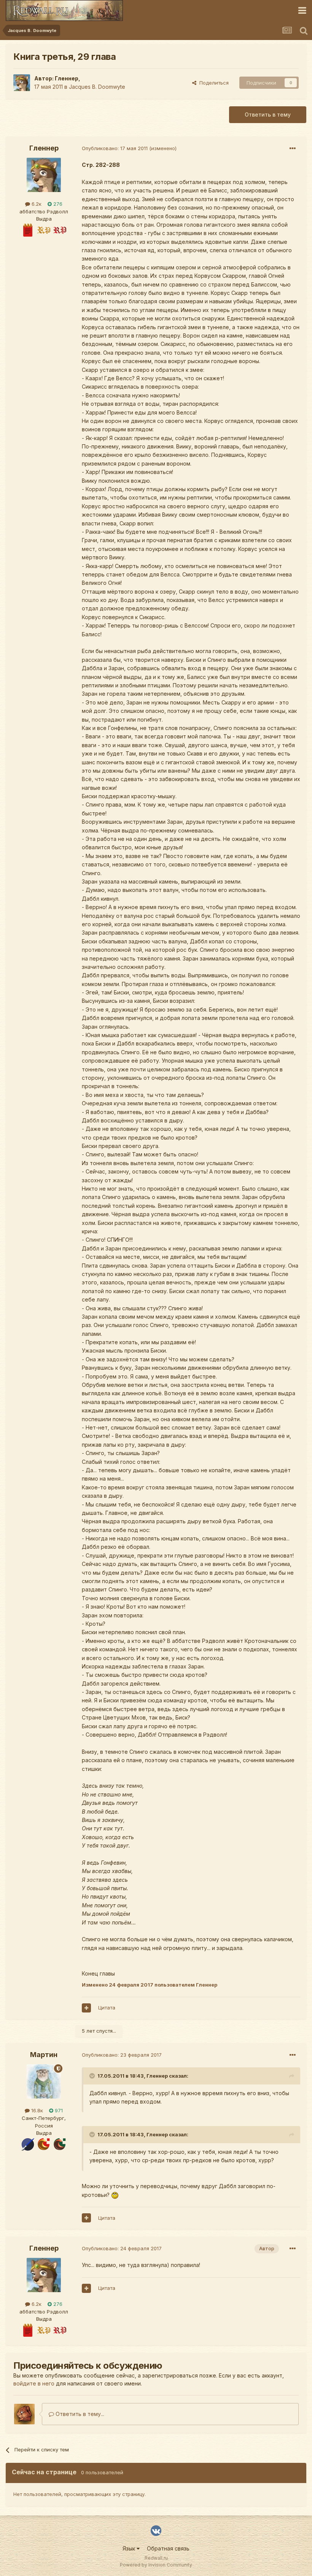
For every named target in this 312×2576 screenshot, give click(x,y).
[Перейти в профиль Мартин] (44, 2081)
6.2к (36, 204)
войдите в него (34, 2383)
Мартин (44, 2055)
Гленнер (67, 78)
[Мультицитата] (86, 2008)
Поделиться (213, 83)
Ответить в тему (268, 114)
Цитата (107, 2008)
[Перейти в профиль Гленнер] (22, 83)
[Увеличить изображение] (115, 2195)
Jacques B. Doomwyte (97, 87)
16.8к (36, 2110)
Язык (130, 2548)
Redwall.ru (156, 2558)
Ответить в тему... (79, 2414)
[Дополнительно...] (293, 149)
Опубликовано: (115, 148)
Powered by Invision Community (156, 2565)
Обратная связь (168, 2548)
